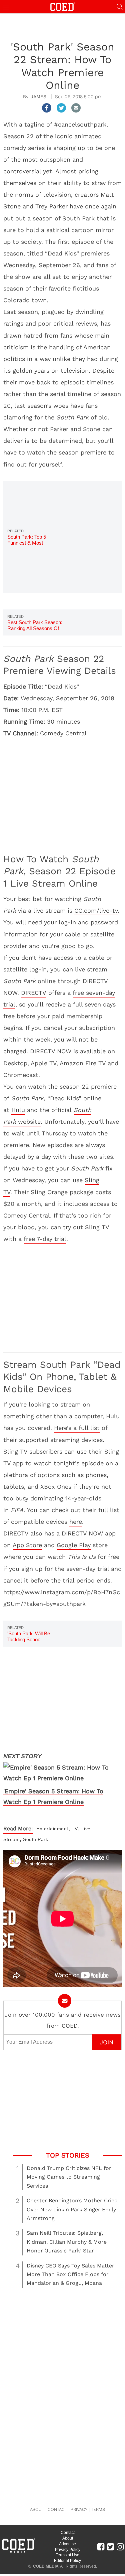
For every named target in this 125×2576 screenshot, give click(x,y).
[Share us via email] (76, 108)
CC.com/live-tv (96, 910)
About (68, 2538)
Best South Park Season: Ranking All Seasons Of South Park (35, 628)
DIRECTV (34, 993)
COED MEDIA (46, 2566)
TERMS (98, 2509)
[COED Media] (18, 2553)
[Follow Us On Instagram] (120, 2547)
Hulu (18, 1110)
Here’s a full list (77, 1428)
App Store (27, 1545)
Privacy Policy (68, 2550)
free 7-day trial (45, 1239)
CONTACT (57, 2509)
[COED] (63, 6)
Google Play (74, 1545)
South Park (35, 1839)
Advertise (67, 2544)
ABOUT (37, 2509)
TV (75, 1829)
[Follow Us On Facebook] (101, 2547)
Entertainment (52, 1829)
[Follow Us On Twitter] (110, 2547)
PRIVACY (79, 2509)
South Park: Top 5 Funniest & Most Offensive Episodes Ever (34, 543)
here (76, 1522)
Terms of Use (67, 2555)
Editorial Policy (67, 2561)
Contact (68, 2533)
